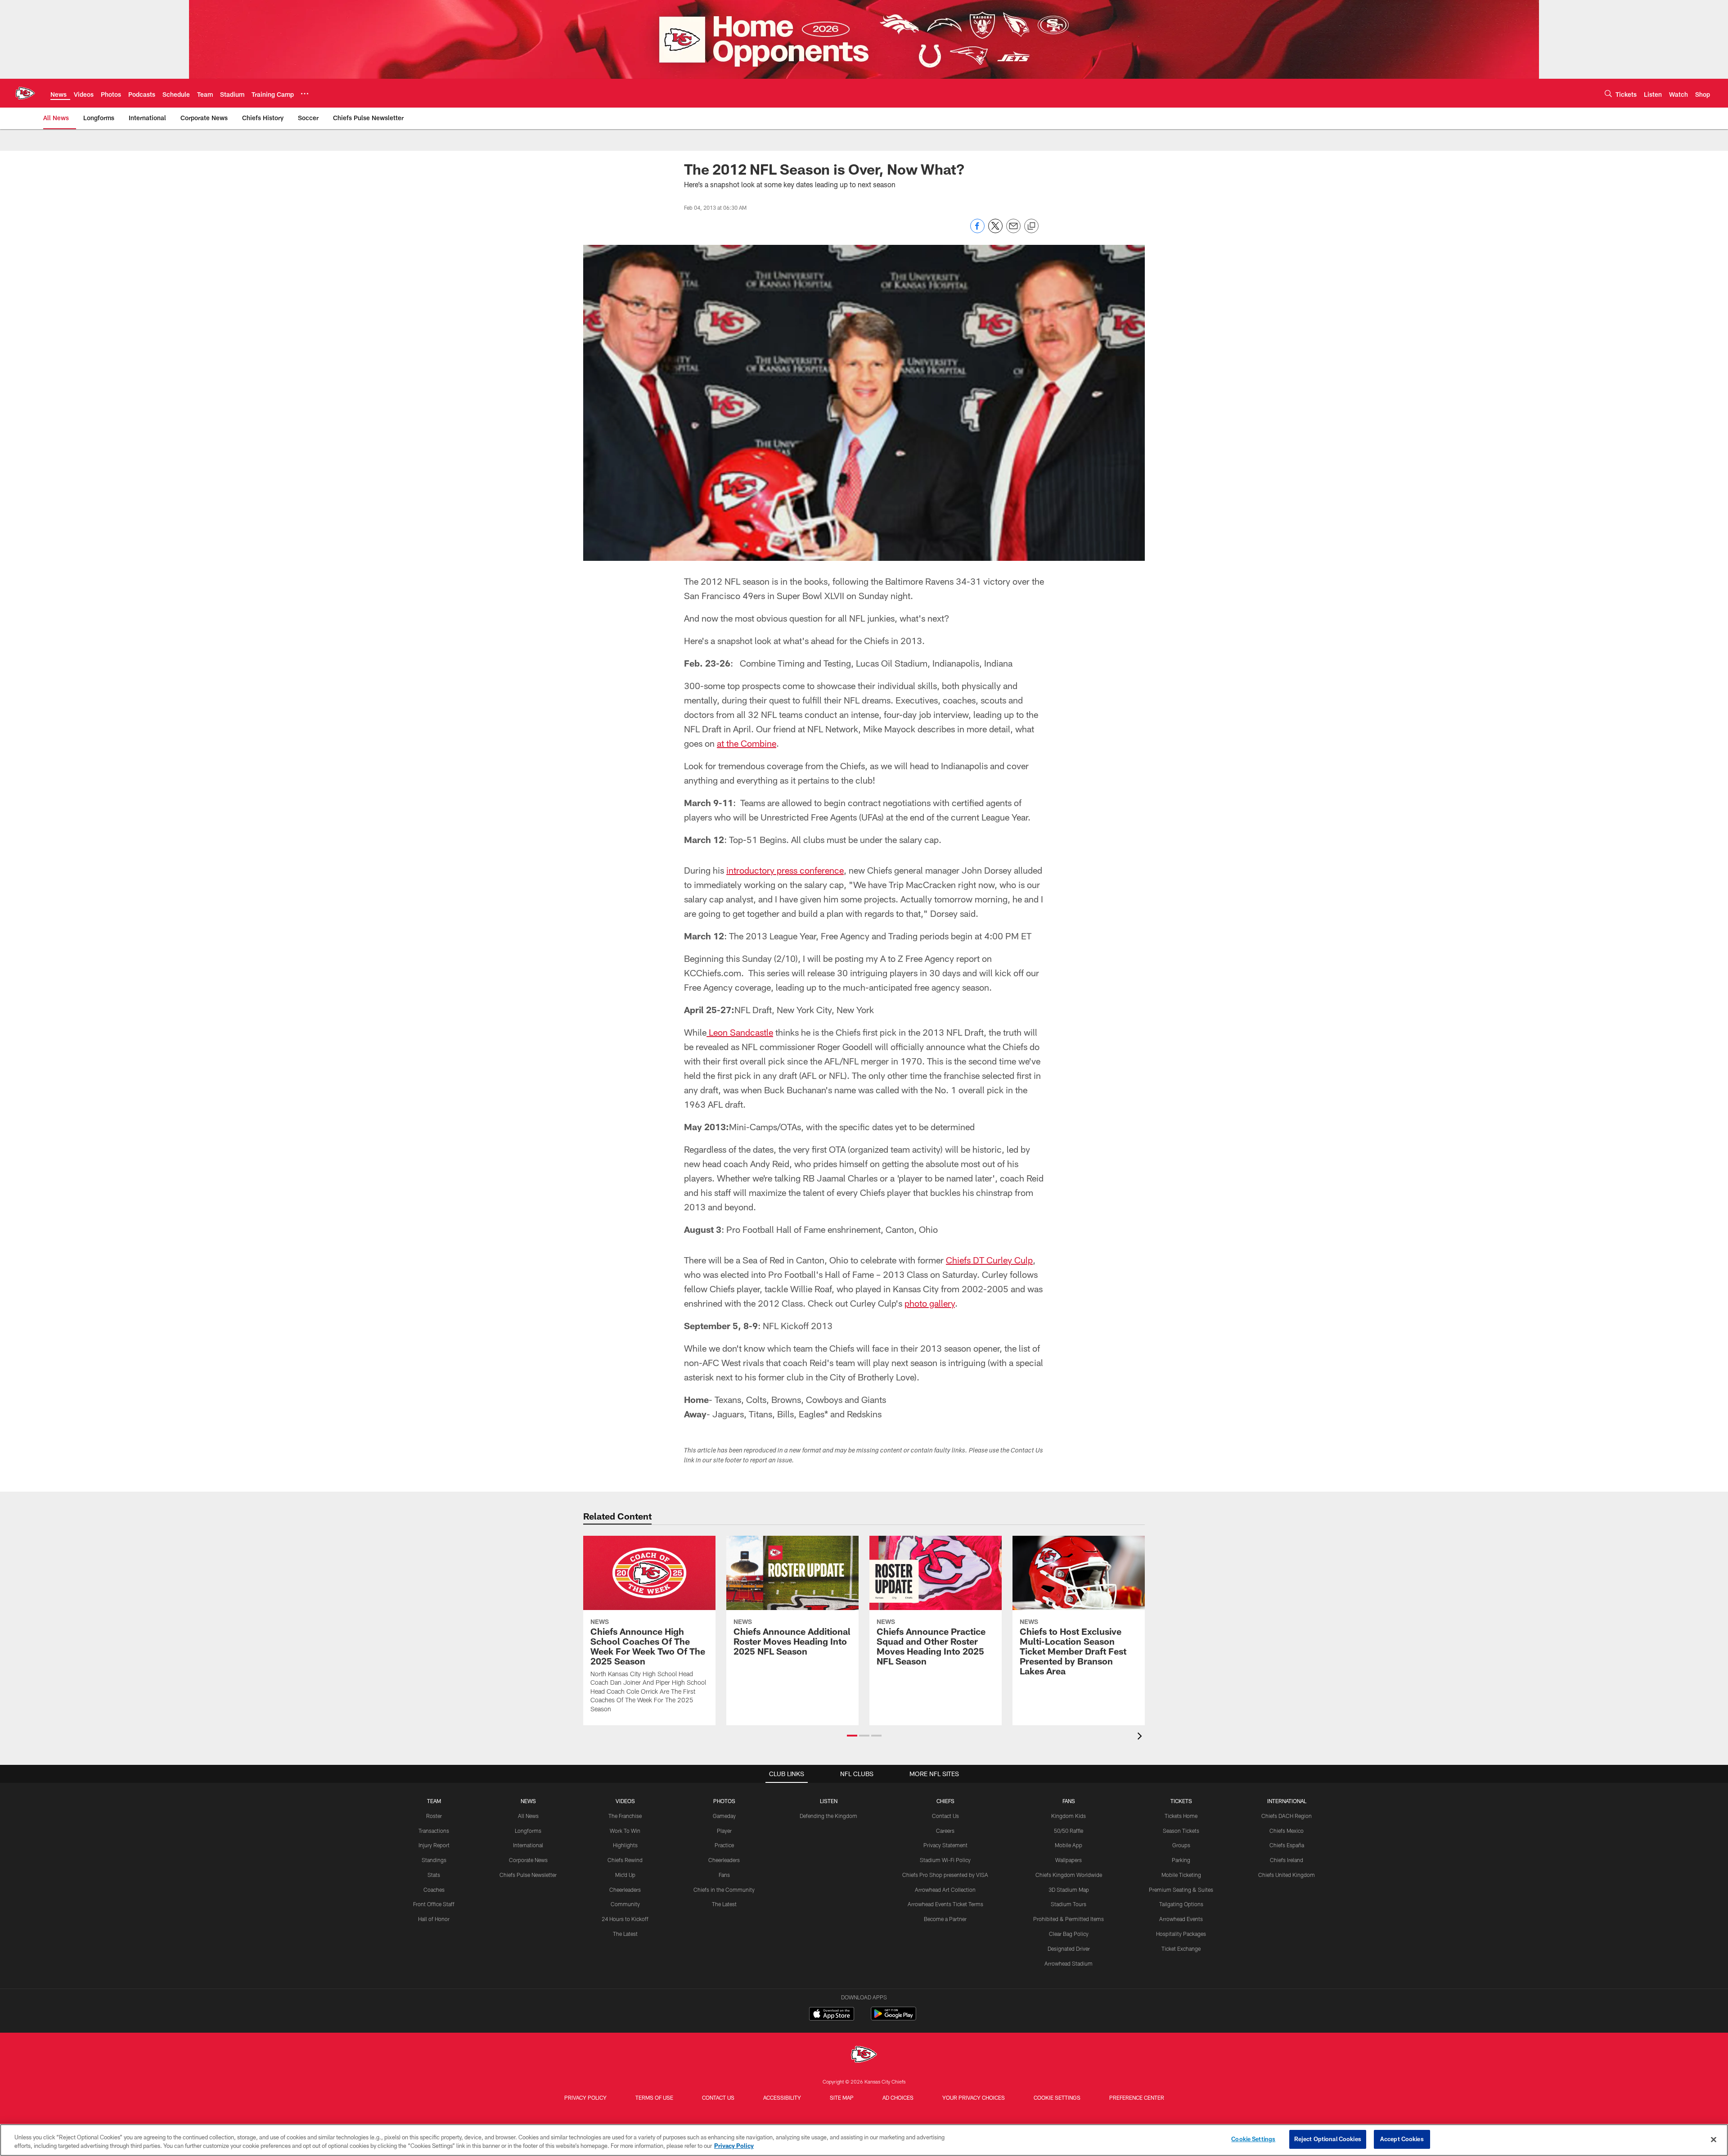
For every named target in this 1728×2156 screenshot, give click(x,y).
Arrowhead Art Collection (945, 1890)
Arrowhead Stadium (1069, 1963)
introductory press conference (785, 870)
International (528, 1845)
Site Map (842, 2097)
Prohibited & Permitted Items (1069, 1919)
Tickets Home (1181, 1816)
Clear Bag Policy (1069, 1934)
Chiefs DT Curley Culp (989, 1260)
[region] (864, 2140)
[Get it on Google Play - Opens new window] (893, 2018)
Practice (724, 1845)
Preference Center (1137, 2097)
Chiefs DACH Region (1287, 1816)
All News (528, 1816)
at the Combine (747, 743)
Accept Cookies (1402, 2139)
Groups (1181, 1845)
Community (625, 1904)
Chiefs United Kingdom (1287, 1875)
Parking (1181, 1860)
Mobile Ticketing (1181, 1875)
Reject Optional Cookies (1328, 2139)
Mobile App (1069, 1845)
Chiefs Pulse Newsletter (528, 1875)
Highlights (625, 1845)
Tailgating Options (1181, 1904)
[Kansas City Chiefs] (864, 2055)
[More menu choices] (305, 94)
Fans (724, 1875)
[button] (852, 1736)
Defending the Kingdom (828, 1816)
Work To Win (625, 1831)
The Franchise (625, 1816)
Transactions (434, 1831)
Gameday (724, 1816)
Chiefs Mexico (1287, 1831)
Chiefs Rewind (625, 1860)
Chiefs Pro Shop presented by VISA (945, 1875)
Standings (434, 1860)
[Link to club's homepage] (25, 93)
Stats (434, 1875)
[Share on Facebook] (977, 231)
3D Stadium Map (1069, 1890)
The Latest (625, 1934)
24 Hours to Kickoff (625, 1919)
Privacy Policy (585, 2097)
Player (724, 1831)
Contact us (718, 2097)
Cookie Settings (1057, 2097)
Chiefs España (1287, 1845)
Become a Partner (945, 1919)
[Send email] (1013, 231)
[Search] (1608, 93)
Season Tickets (1181, 1831)
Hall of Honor (434, 1919)
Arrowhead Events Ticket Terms (945, 1904)
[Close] (1714, 2139)
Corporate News (528, 1860)
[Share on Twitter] (995, 231)
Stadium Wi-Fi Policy (945, 1860)
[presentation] (1141, 1737)
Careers (945, 1831)
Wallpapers (1069, 1860)
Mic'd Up (625, 1875)
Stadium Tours (1069, 1904)
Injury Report (434, 1845)
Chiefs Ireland (1287, 1860)
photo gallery (930, 1303)
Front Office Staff (434, 1904)
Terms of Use (654, 2097)
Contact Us (945, 1816)
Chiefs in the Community (724, 1890)
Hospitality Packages (1181, 1934)
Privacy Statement (945, 1845)
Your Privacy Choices (974, 2097)
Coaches (434, 1890)
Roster (434, 1816)
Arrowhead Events (1181, 1919)
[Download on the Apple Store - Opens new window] (832, 2015)
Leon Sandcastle (740, 1032)
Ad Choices (898, 2097)
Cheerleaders (625, 1890)
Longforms (528, 1831)
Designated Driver (1069, 1949)
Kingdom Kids (1069, 1816)
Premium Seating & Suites (1181, 1890)
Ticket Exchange (1181, 1949)
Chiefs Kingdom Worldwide (1069, 1875)
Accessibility (782, 2097)
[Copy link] (1031, 226)
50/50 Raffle (1069, 1831)
